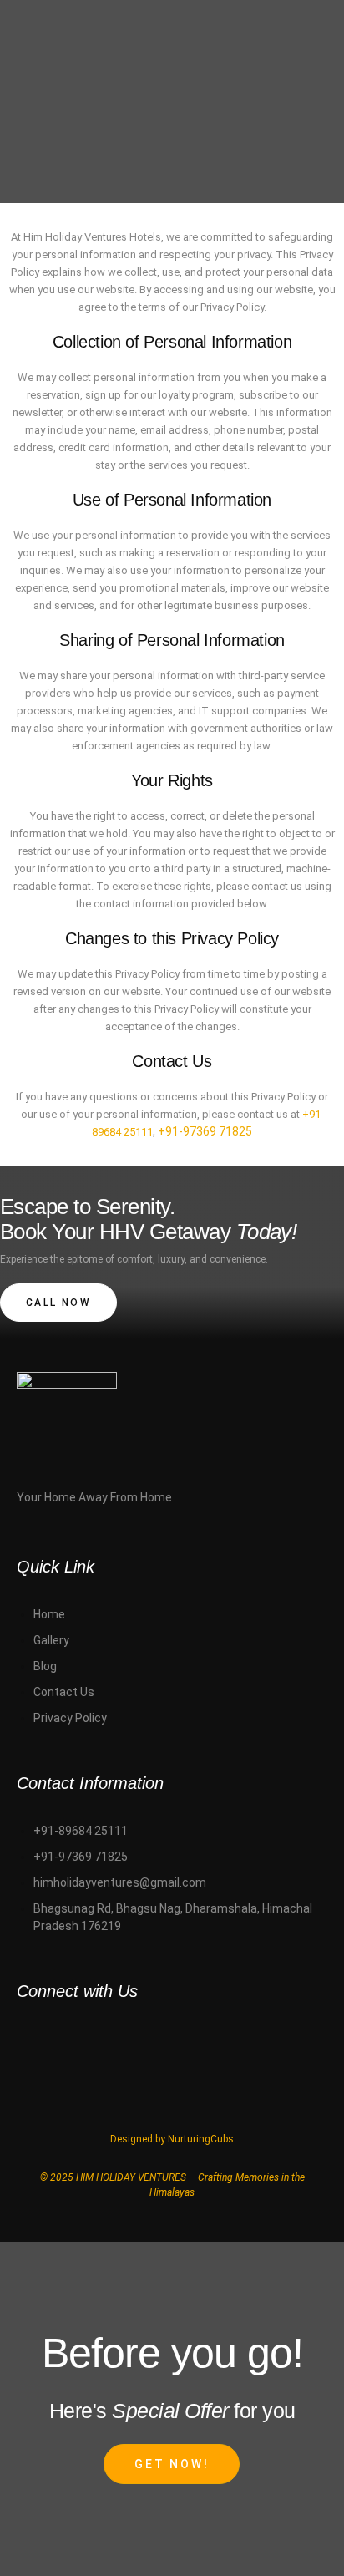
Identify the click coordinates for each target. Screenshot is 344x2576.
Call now (58, 1303)
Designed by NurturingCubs (172, 2139)
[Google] (271, 2039)
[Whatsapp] (38, 2039)
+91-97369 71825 (205, 1131)
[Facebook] (193, 2039)
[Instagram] (115, 2039)
